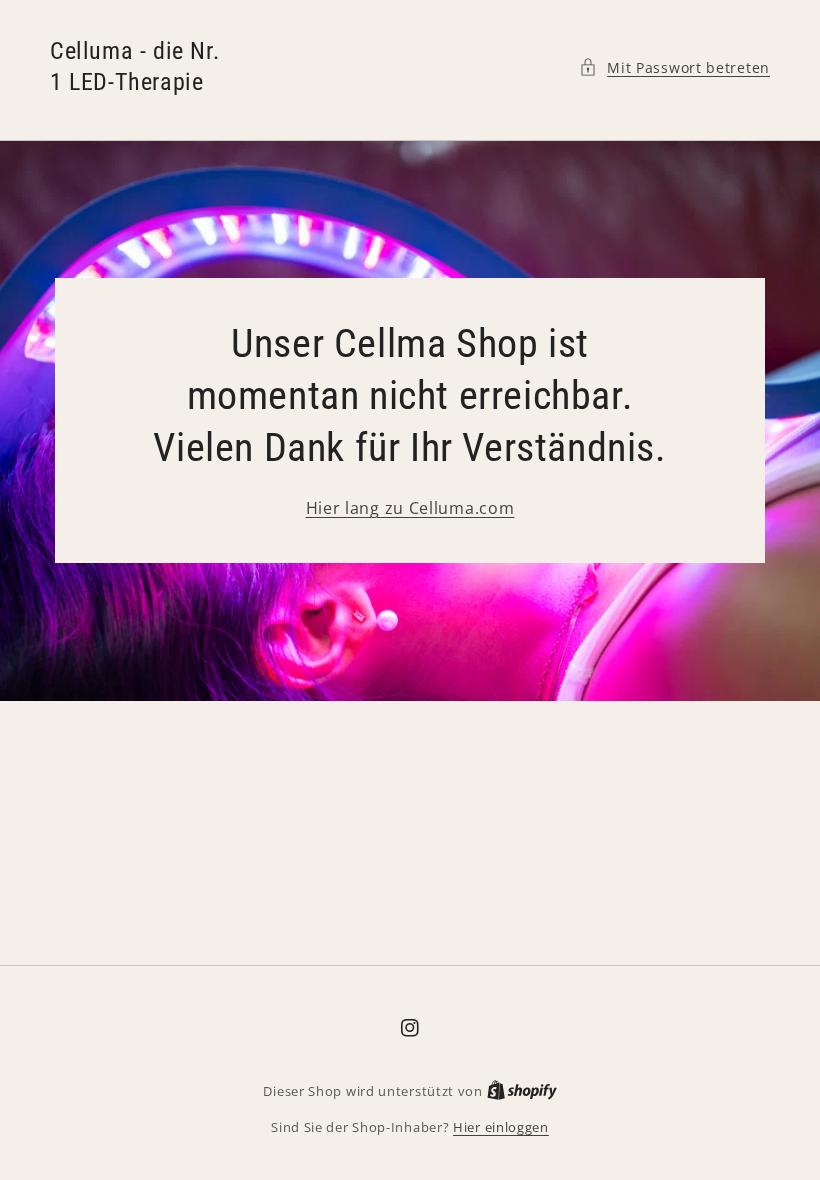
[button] (674, 67)
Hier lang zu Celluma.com (410, 508)
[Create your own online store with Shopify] (522, 1091)
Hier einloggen (501, 1127)
